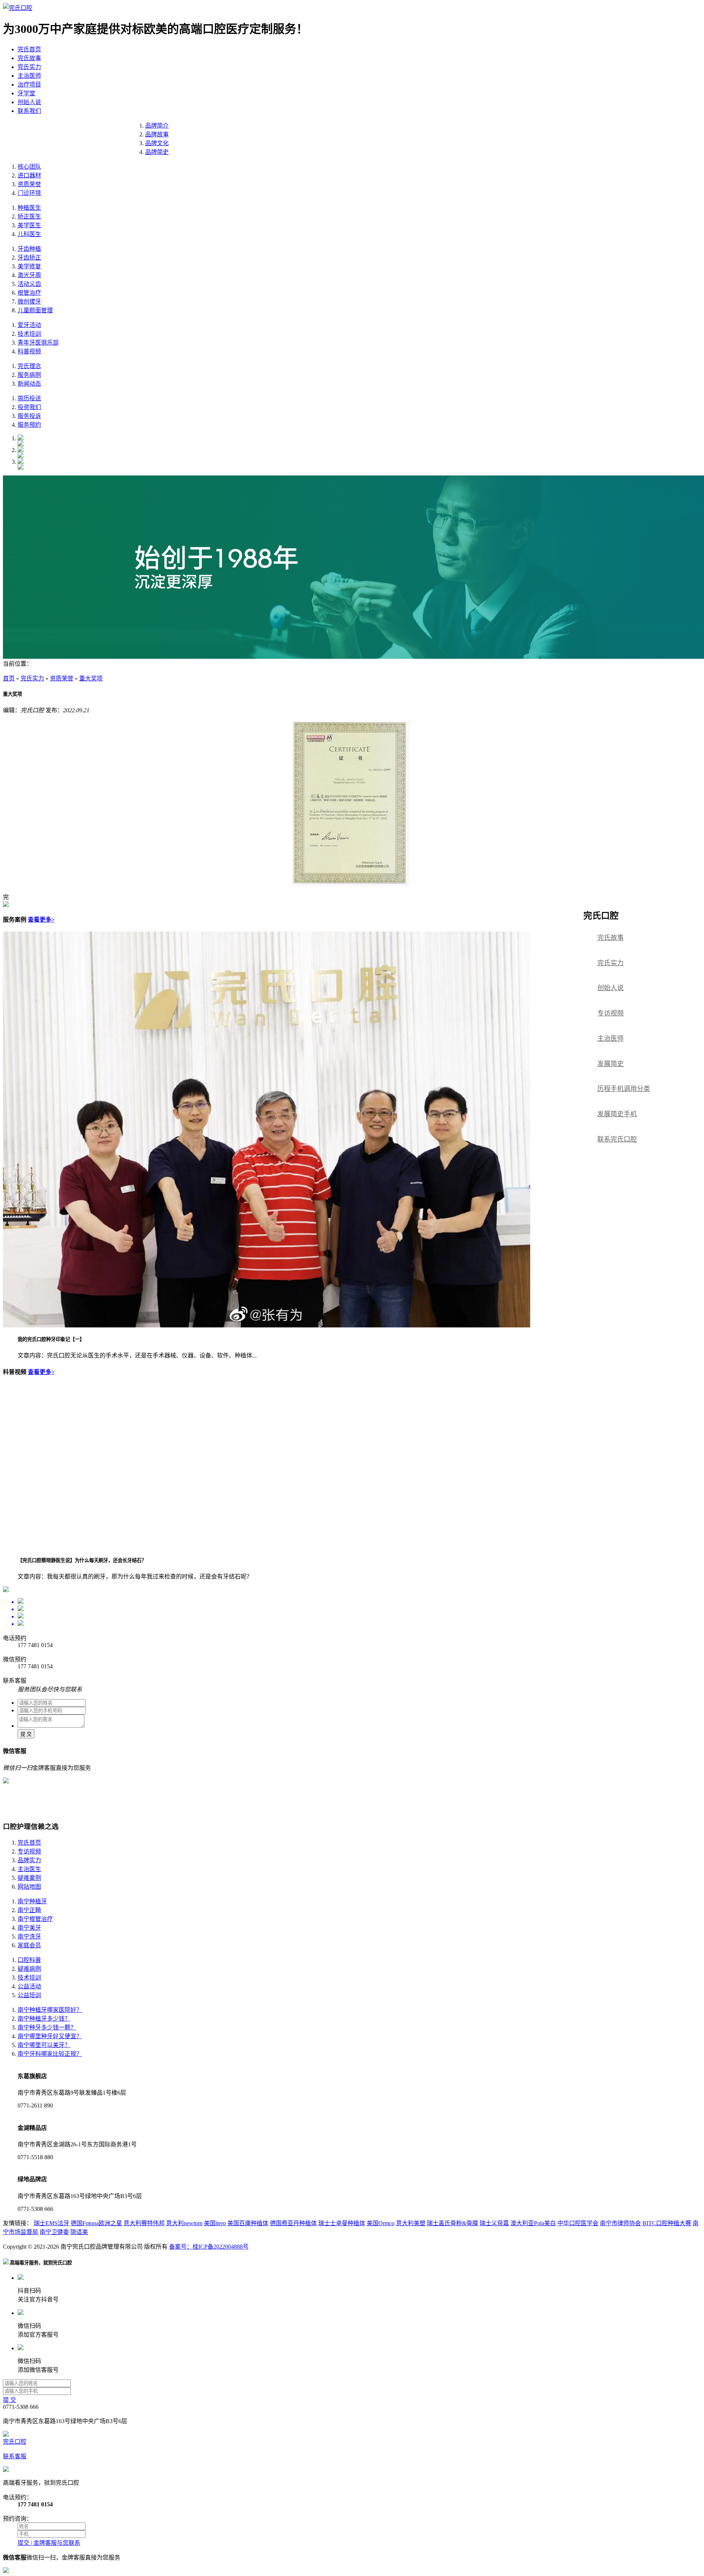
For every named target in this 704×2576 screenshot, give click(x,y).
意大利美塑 (411, 2223)
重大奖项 (91, 678)
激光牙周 (29, 275)
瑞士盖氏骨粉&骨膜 (452, 2223)
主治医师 (29, 76)
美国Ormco (381, 2223)
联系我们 (29, 111)
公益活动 (29, 1986)
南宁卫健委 (54, 2232)
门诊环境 (29, 193)
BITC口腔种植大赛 (667, 2223)
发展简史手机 (617, 1114)
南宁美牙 (29, 1928)
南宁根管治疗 (35, 1919)
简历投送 (29, 398)
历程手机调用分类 (624, 1089)
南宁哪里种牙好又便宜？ (50, 2036)
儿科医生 (29, 234)
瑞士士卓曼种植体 (342, 2223)
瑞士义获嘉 (494, 2223)
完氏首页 (29, 49)
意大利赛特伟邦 (144, 2223)
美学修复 (29, 266)
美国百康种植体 (248, 2223)
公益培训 (29, 1995)
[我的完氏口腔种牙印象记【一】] (267, 1325)
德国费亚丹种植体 (293, 2223)
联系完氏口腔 (617, 1139)
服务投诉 (29, 416)
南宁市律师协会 (620, 2223)
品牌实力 (29, 1860)
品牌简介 (157, 126)
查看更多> (41, 920)
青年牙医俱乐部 (38, 343)
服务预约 (29, 425)
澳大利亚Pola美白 (533, 2223)
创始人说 (29, 102)
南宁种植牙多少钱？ (44, 2019)
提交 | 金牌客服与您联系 (49, 2543)
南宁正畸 (29, 1910)
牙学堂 (26, 93)
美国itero (215, 2223)
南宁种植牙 (32, 1901)
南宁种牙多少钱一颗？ (47, 2027)
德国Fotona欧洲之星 (96, 2223)
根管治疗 (29, 293)
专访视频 (610, 1013)
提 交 (26, 1734)
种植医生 (29, 208)
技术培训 (29, 334)
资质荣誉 (29, 184)
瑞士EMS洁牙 (52, 2223)
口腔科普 (29, 1960)
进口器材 (29, 175)
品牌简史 (157, 152)
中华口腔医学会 (578, 2223)
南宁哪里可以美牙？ (44, 2045)
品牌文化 (157, 143)
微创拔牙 (29, 302)
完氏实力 (29, 67)
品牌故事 (157, 134)
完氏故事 (29, 58)
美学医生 (29, 225)
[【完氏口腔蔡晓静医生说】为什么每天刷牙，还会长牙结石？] (150, 1546)
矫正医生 (29, 216)
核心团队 (29, 167)
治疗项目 (29, 84)
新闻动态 (29, 384)
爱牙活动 (29, 325)
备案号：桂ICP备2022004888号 (209, 2247)
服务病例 (29, 375)
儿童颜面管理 (35, 310)
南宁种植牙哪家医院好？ (50, 2010)
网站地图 (29, 1887)
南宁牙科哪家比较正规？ (50, 2054)
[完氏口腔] (18, 8)
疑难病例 (29, 1969)
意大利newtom (184, 2223)
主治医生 (29, 1869)
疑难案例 (29, 1878)
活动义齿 (29, 284)
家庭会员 (29, 1945)
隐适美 (79, 2232)
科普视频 (29, 351)
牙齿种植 (29, 249)
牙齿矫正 (29, 258)
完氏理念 (29, 366)
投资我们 (29, 407)
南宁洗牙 (29, 1936)
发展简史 (610, 1064)
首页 (9, 678)
